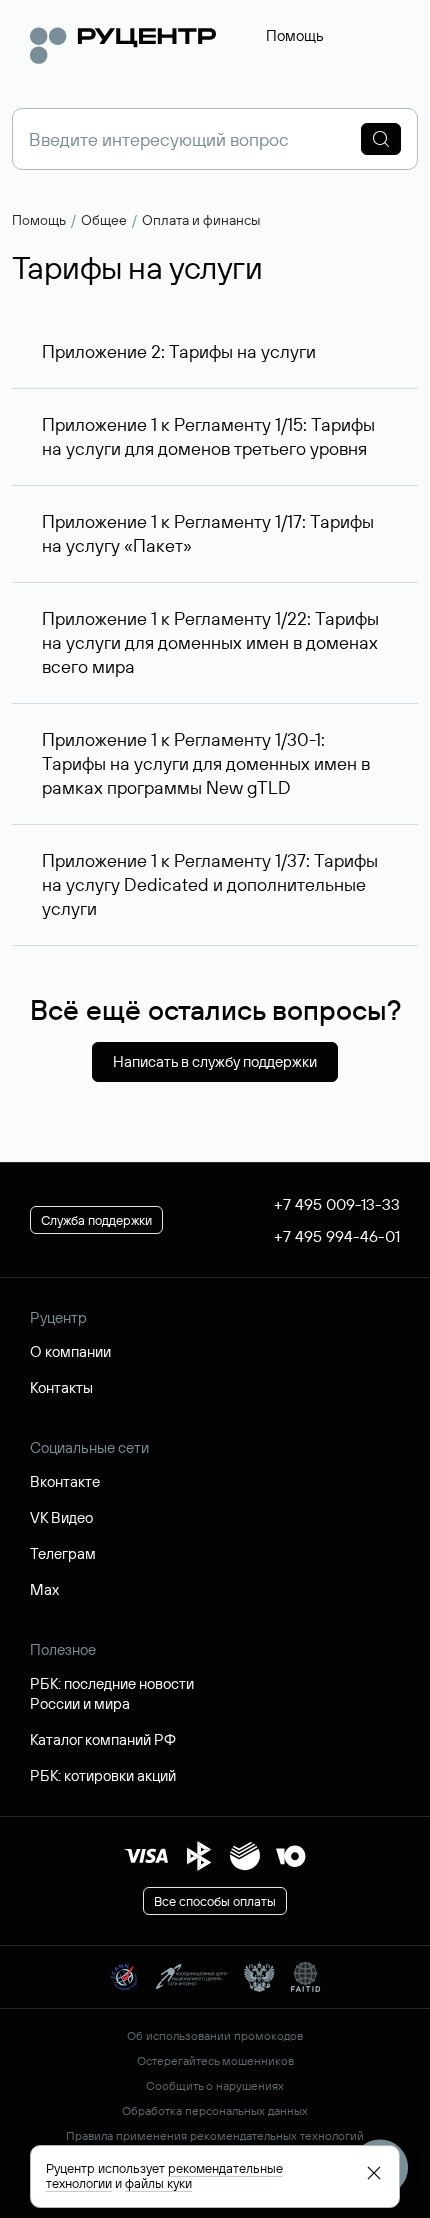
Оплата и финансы (201, 220)
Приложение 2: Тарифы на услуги (179, 351)
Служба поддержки (96, 1220)
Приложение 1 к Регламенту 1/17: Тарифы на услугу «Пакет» (208, 533)
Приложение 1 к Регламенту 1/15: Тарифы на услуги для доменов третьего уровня (208, 436)
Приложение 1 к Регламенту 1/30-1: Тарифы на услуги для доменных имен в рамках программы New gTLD (206, 763)
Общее (104, 220)
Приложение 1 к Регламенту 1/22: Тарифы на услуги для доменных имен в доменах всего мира (210, 642)
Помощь (295, 35)
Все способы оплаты (215, 1901)
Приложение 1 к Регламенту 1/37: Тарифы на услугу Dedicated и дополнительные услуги (210, 884)
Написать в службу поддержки (215, 1061)
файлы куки (158, 2183)
